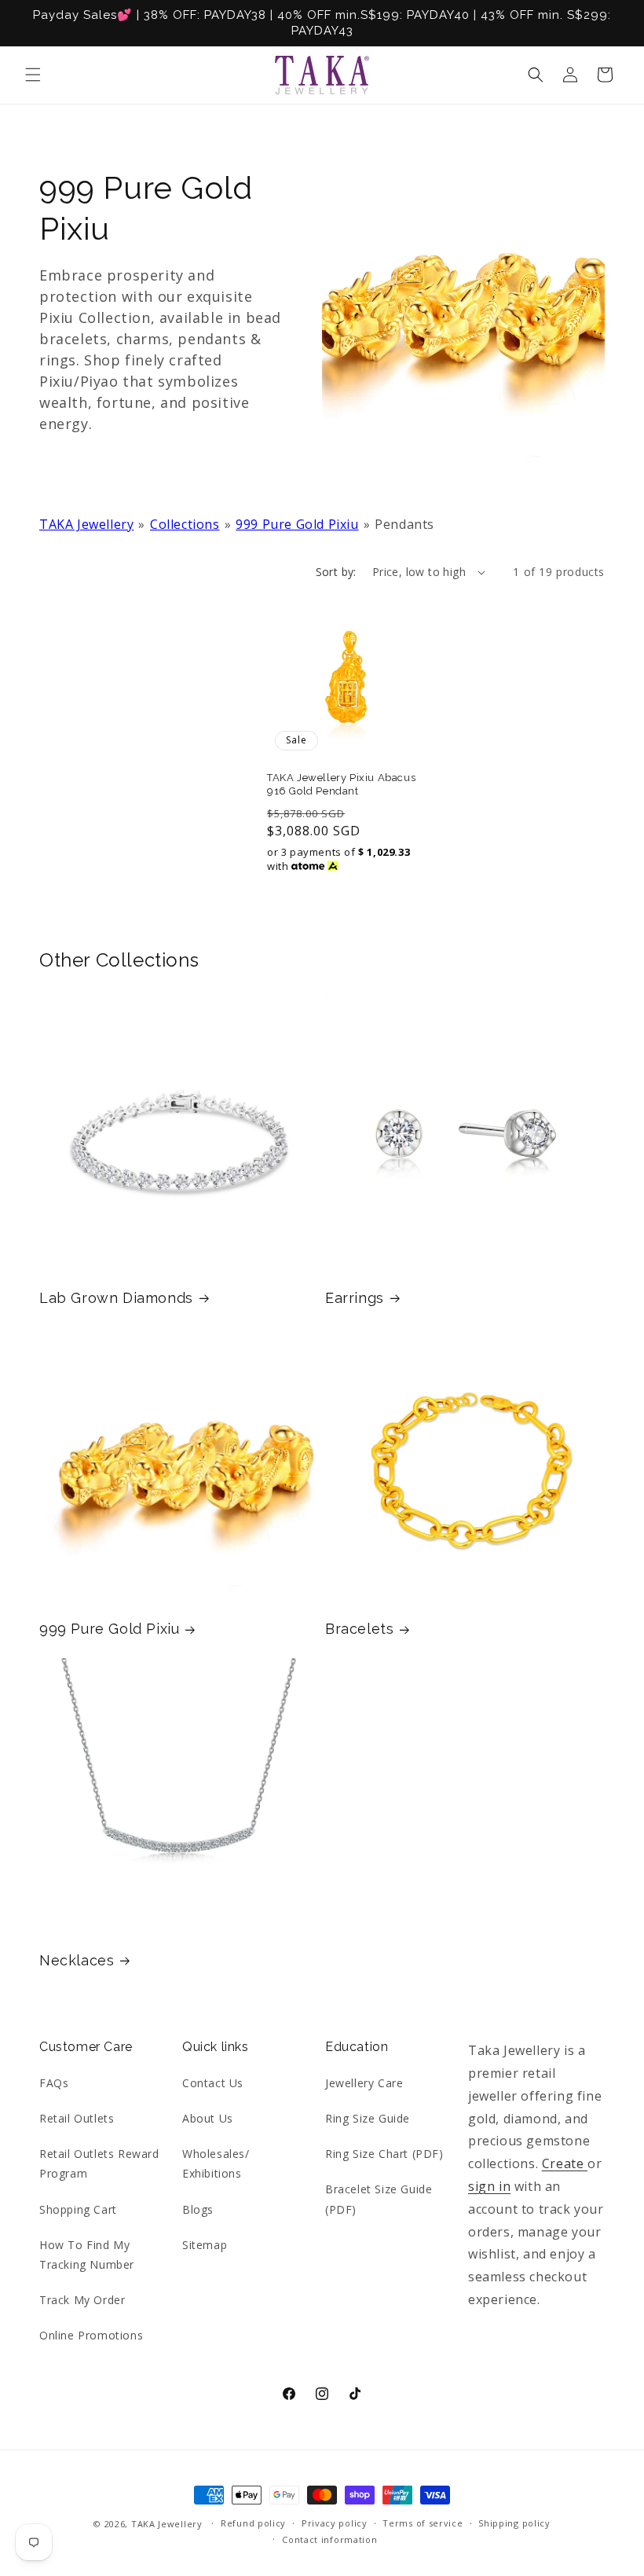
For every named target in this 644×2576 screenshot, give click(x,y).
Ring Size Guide (368, 2118)
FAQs (54, 2083)
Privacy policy (335, 2523)
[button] (33, 75)
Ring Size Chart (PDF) (384, 2154)
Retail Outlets (77, 2118)
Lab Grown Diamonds (116, 1298)
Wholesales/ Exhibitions (216, 2163)
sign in (489, 2186)
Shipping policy (514, 2523)
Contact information (329, 2539)
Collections (185, 524)
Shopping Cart (78, 2209)
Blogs (198, 2209)
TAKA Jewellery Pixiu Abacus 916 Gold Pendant (341, 784)
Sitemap (205, 2245)
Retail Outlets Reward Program (99, 2163)
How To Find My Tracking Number (87, 2255)
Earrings (355, 1298)
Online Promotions (91, 2335)
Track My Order (82, 2300)
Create (565, 2163)
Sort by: (336, 572)
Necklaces (77, 1960)
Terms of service (423, 2523)
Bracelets (359, 1629)
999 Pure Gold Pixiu (297, 524)
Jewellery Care (364, 2083)
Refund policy (253, 2523)
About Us (208, 2118)
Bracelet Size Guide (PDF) (379, 2199)
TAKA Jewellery (86, 524)
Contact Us (213, 2083)
